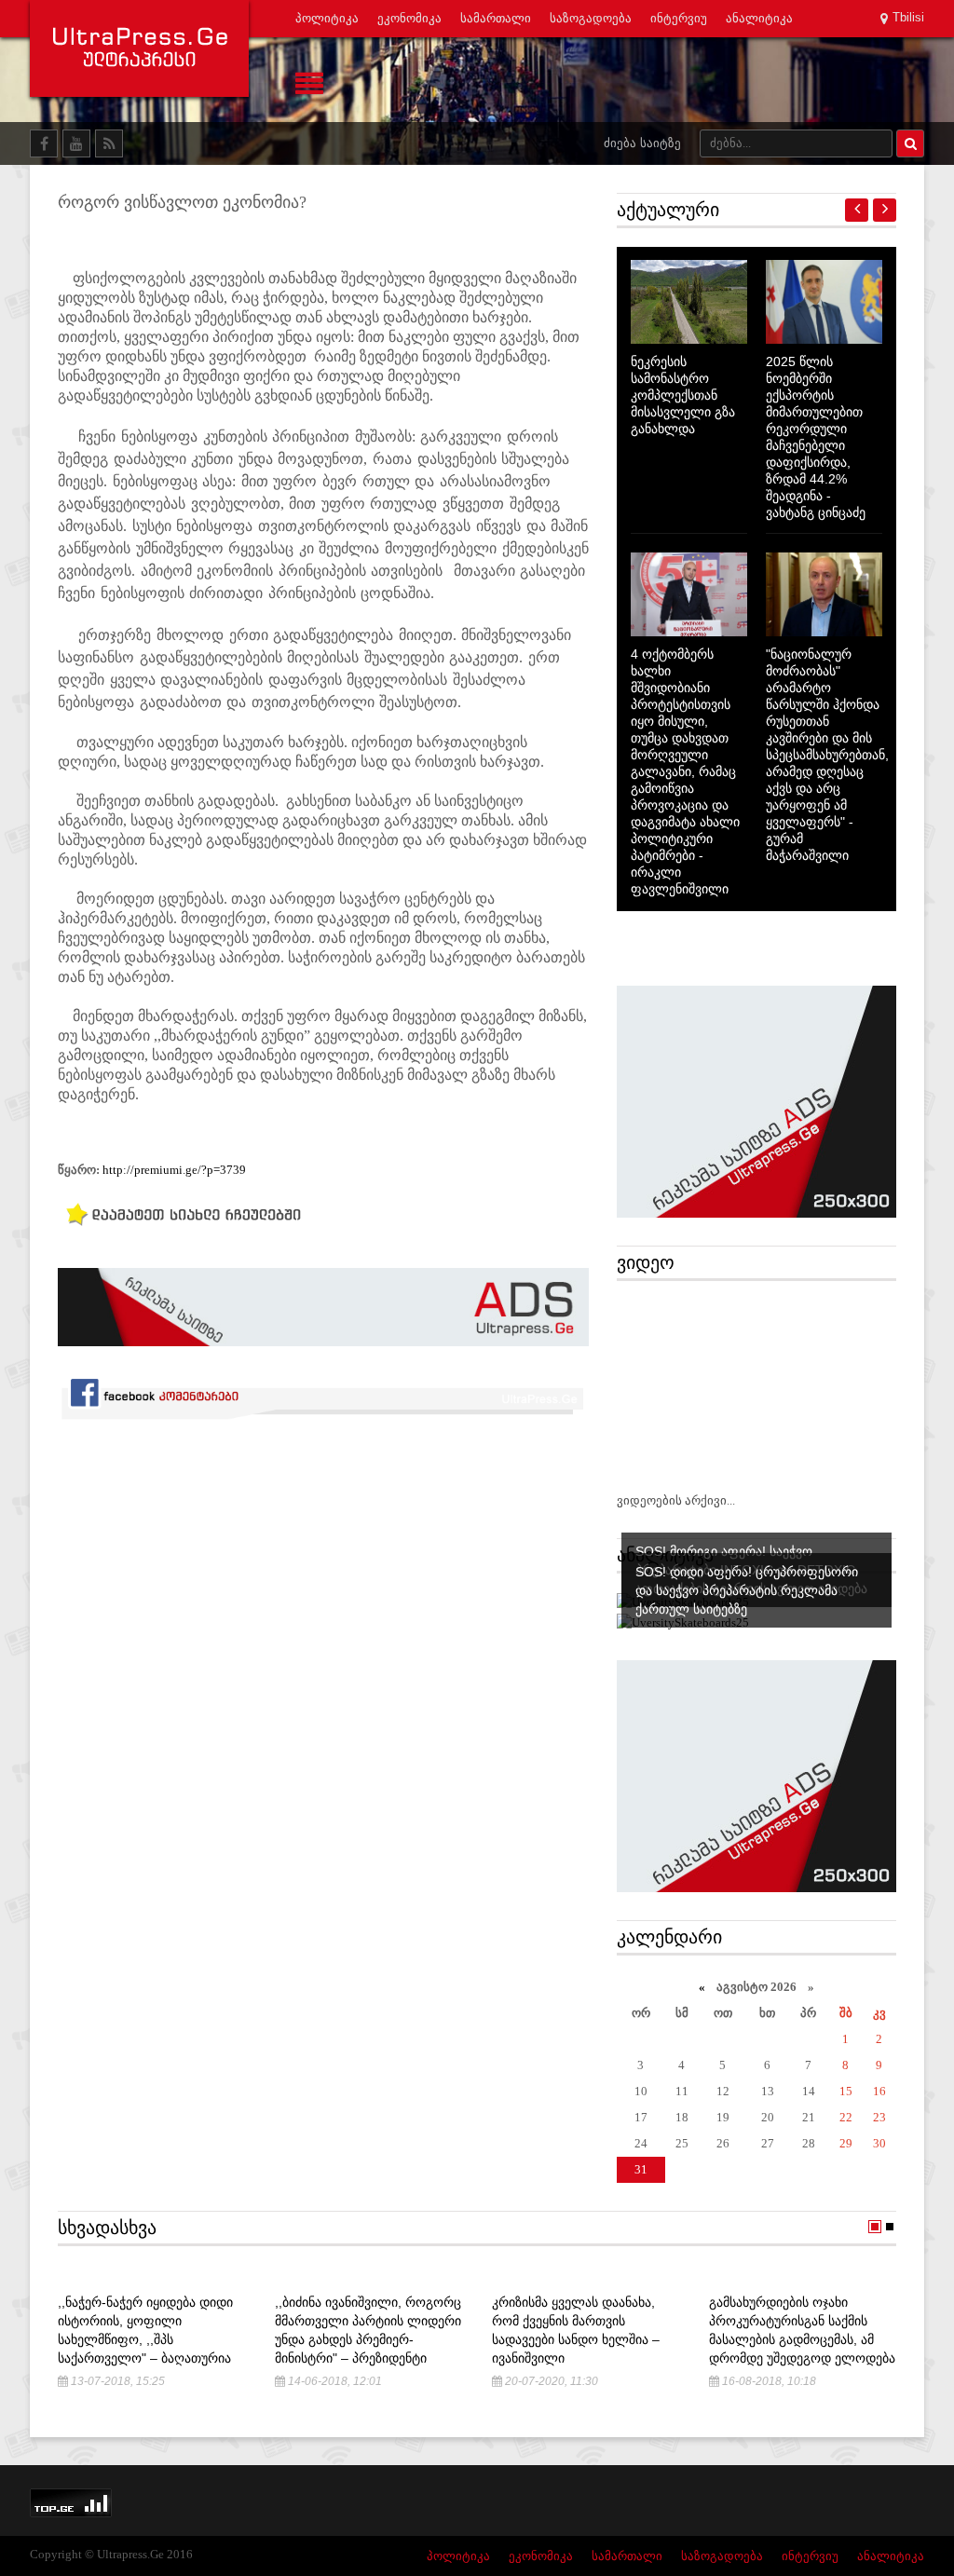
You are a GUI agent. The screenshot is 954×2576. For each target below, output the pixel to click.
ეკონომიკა (409, 18)
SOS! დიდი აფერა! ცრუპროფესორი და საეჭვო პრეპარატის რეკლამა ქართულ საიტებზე (747, 1590)
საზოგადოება (591, 18)
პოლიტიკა (327, 18)
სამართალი (496, 18)
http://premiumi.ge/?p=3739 (174, 1170)
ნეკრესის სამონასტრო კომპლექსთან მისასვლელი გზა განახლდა (683, 395)
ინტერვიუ (679, 18)
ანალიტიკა (759, 18)
